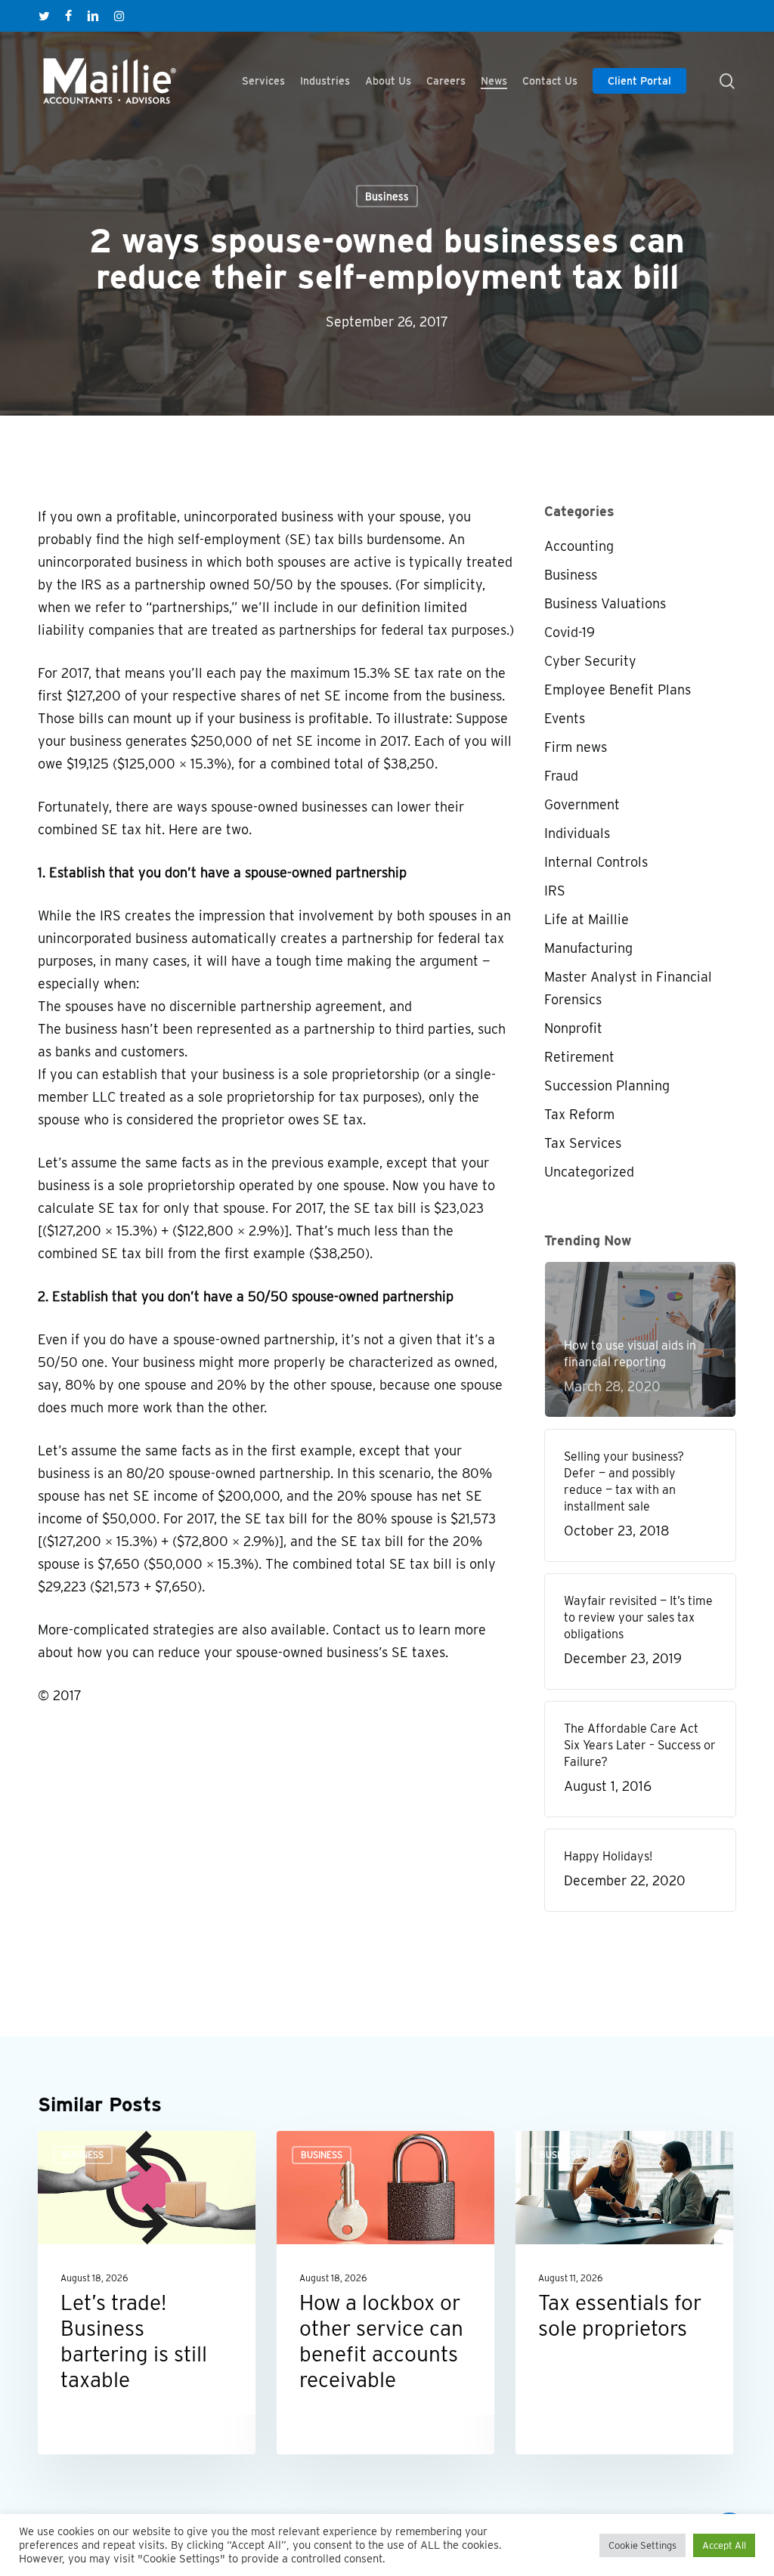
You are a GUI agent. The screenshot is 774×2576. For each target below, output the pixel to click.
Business (387, 196)
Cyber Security (590, 661)
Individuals (577, 833)
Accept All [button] (724, 2545)
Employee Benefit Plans (618, 690)
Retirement (579, 1057)
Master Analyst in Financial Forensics (628, 988)
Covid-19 (570, 632)
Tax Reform (579, 1114)
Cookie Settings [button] (642, 2545)
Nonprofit (573, 1028)
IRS (555, 891)
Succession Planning (607, 1085)
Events (565, 718)
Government (582, 804)
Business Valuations (605, 603)
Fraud (561, 776)
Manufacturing (588, 948)
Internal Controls (596, 862)
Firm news (576, 747)
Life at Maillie (587, 919)
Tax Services (583, 1143)
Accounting (579, 546)
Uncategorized (589, 1172)
